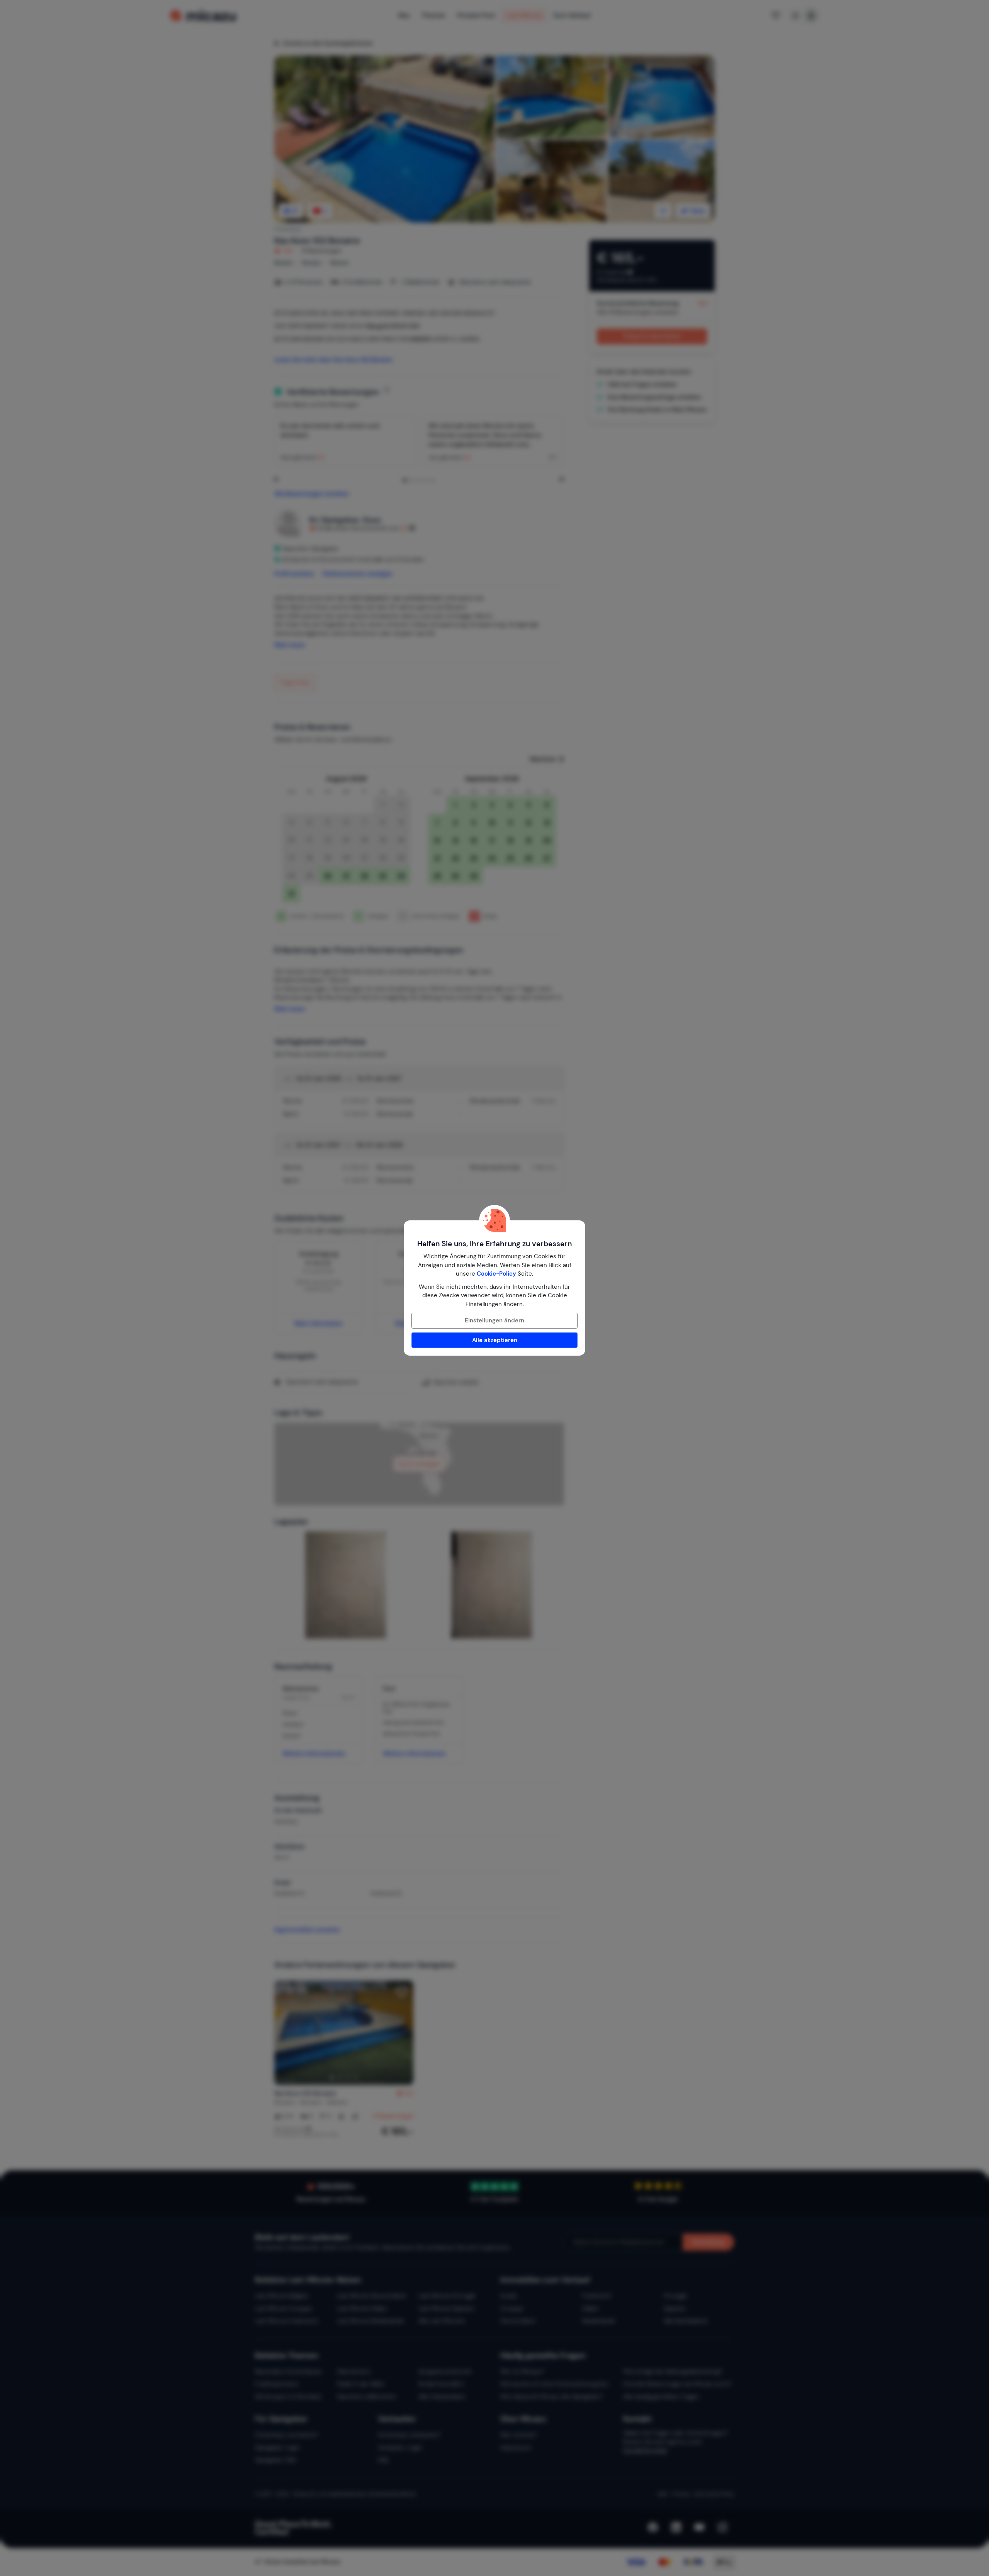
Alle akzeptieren (495, 1340)
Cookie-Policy (496, 1274)
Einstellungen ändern (494, 1320)
